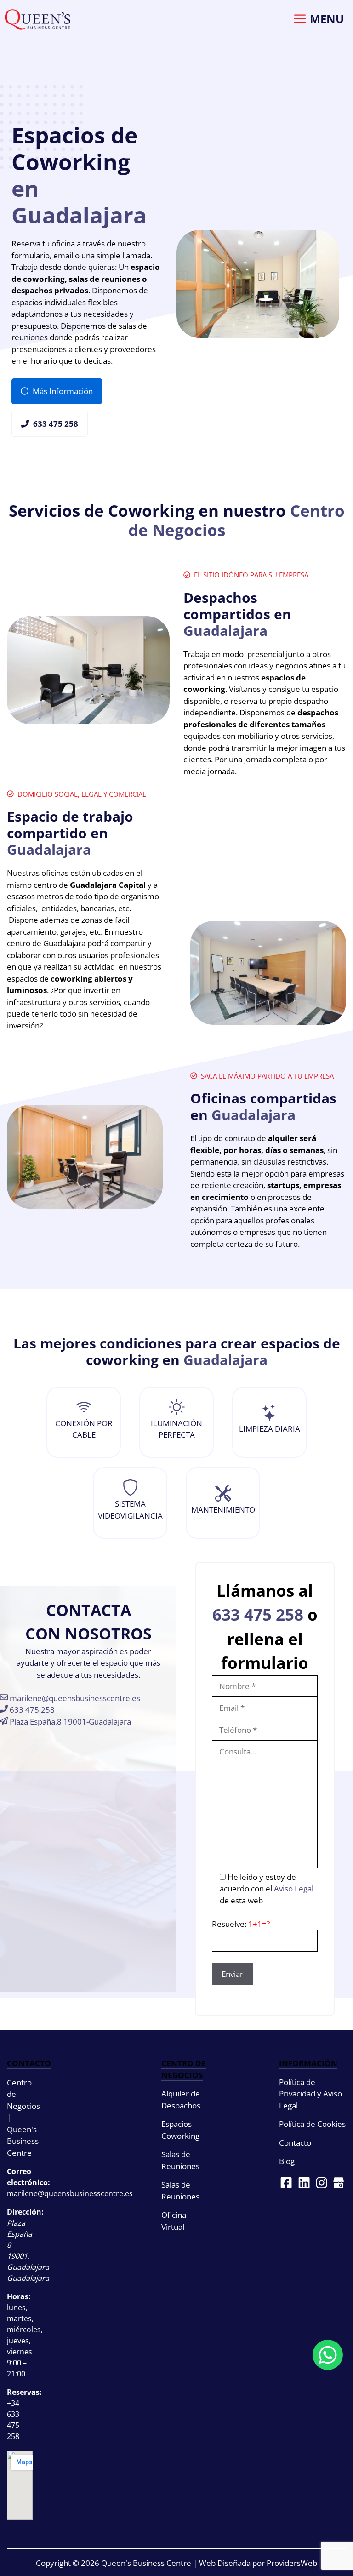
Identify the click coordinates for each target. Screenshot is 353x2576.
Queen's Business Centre (146, 2563)
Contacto (295, 2143)
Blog (287, 2161)
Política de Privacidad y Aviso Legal (310, 2094)
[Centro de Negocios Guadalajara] (37, 20)
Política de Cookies (312, 2124)
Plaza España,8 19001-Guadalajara (69, 1722)
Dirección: (25, 2212)
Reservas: (24, 2392)
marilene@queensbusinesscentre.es (74, 1698)
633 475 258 (31, 1710)
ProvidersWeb (292, 2563)
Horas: (19, 2296)
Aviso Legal (294, 1888)
